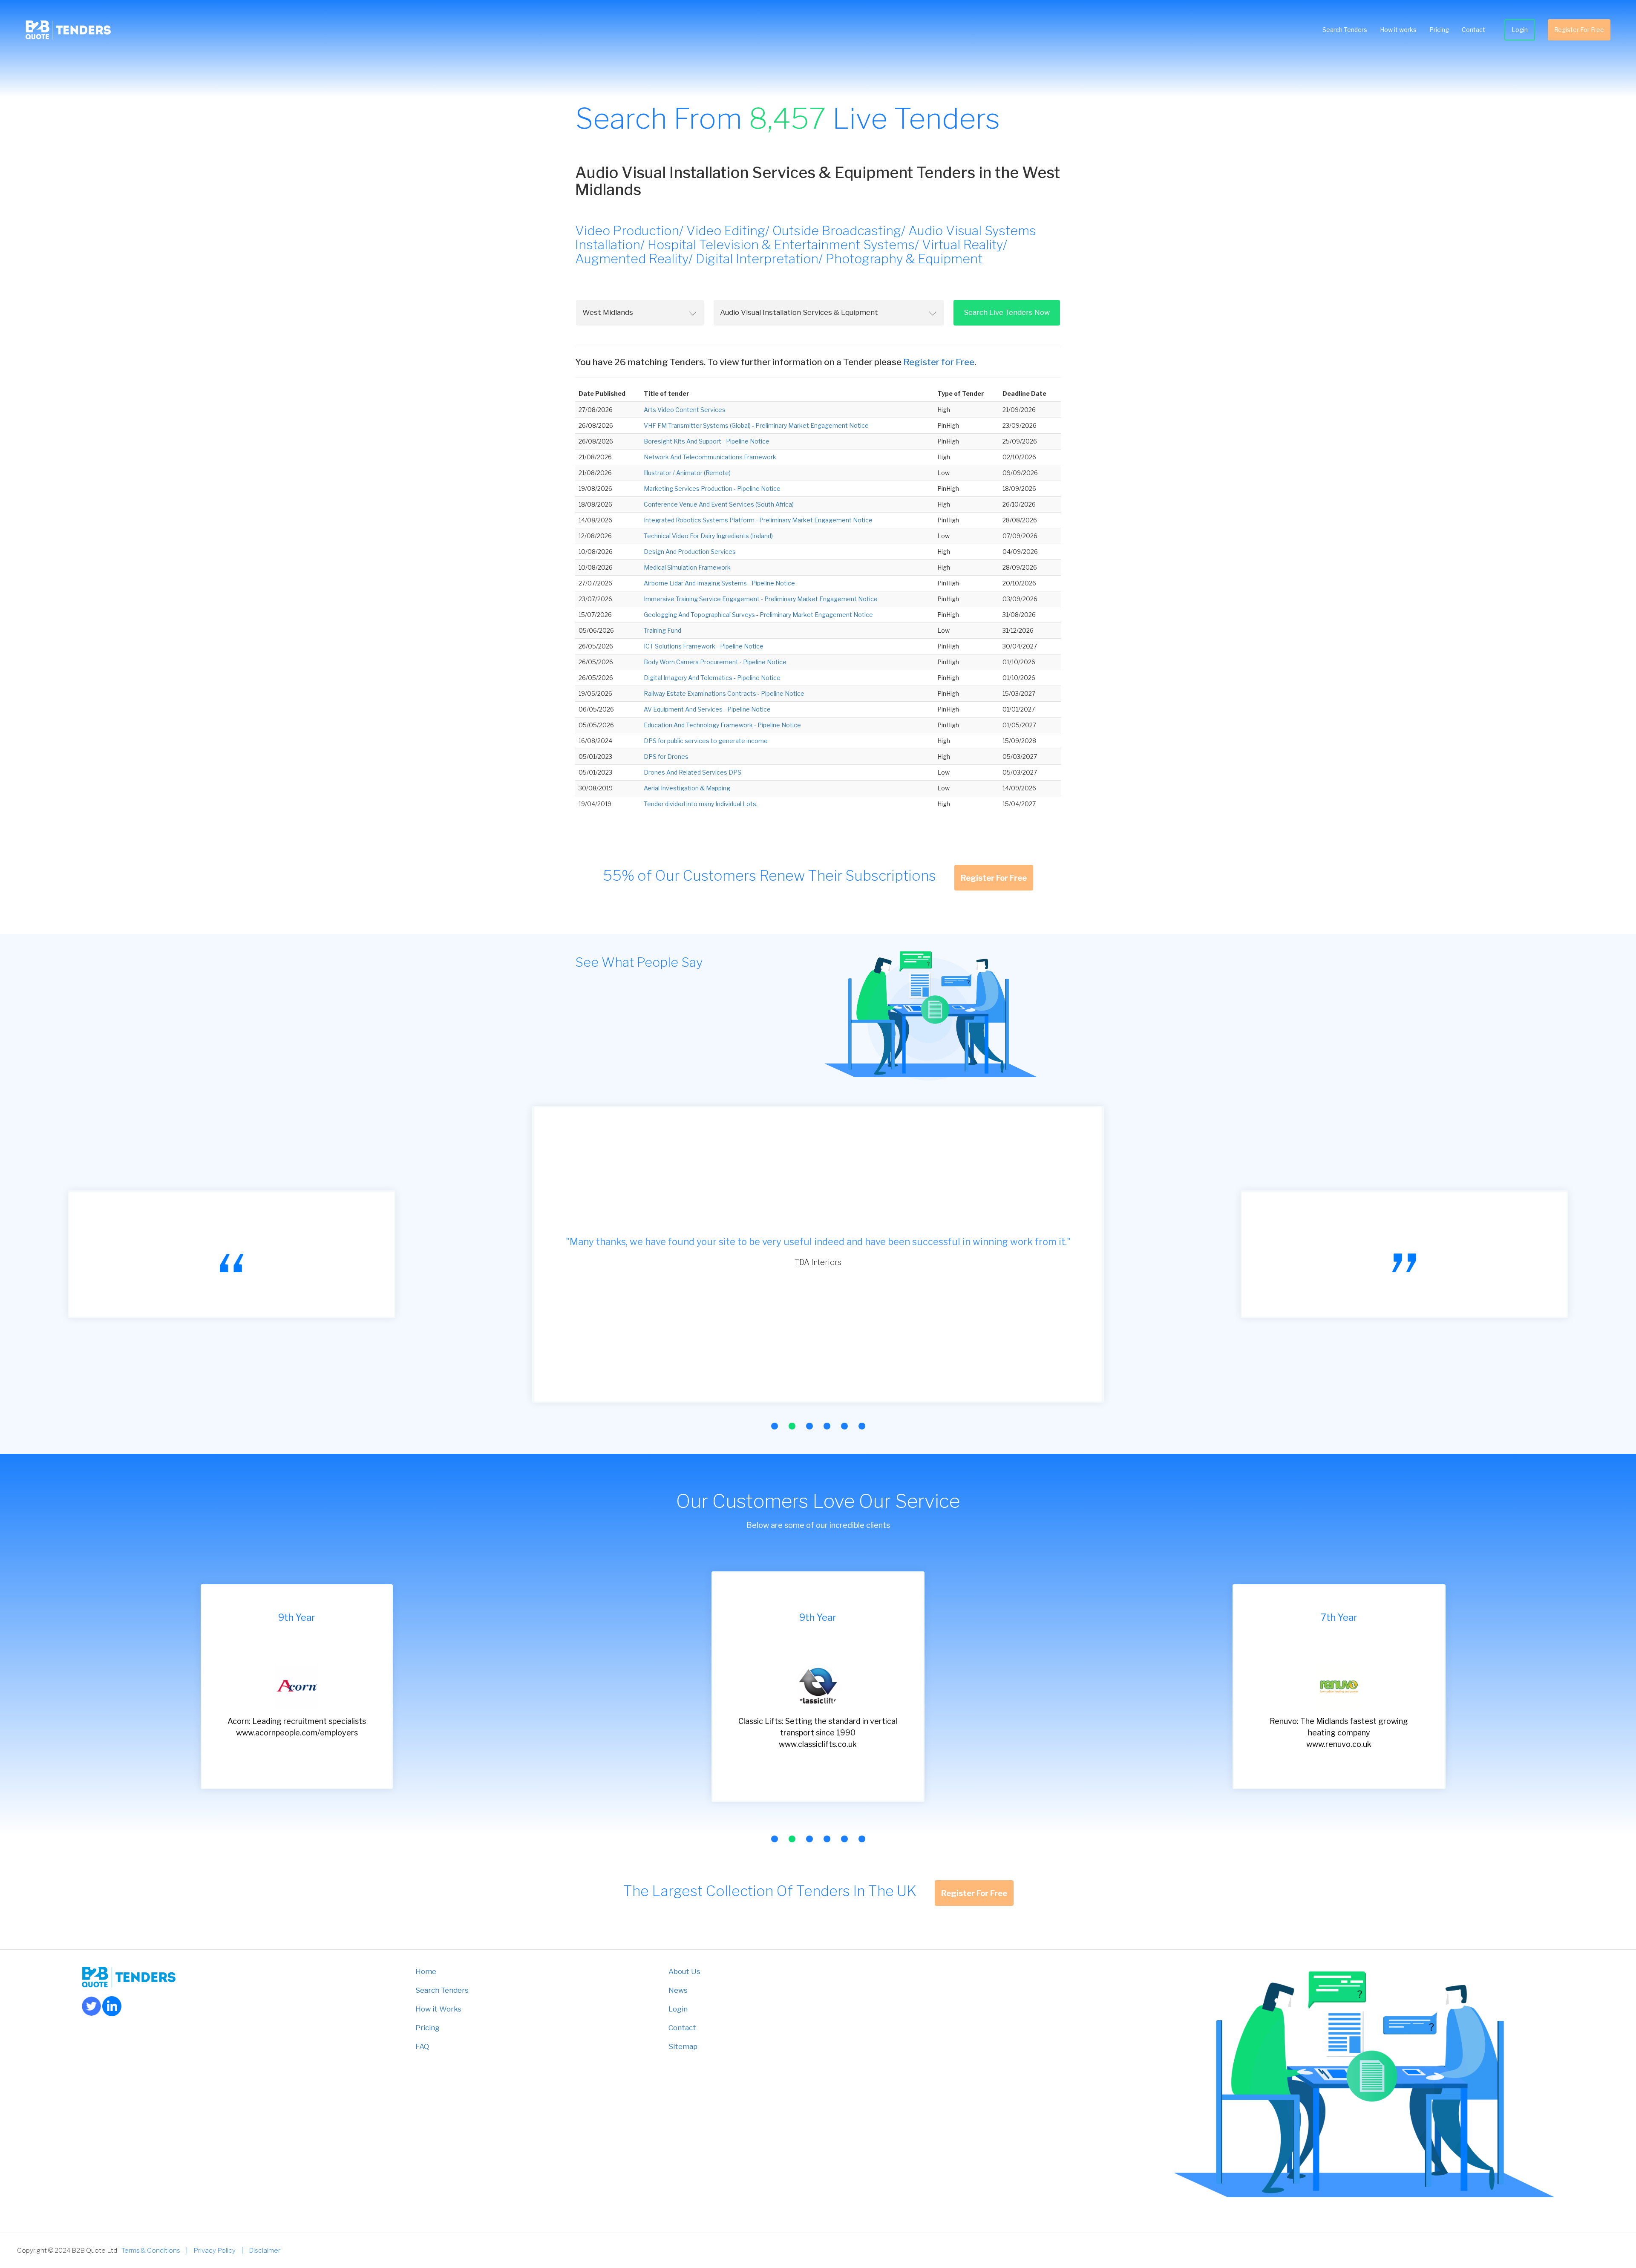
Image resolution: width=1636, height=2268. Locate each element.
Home (426, 1971)
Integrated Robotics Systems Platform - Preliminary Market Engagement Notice (758, 520)
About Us (684, 1971)
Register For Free (1579, 30)
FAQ (422, 2046)
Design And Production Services (690, 552)
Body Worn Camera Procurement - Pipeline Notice (715, 662)
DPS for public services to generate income (706, 741)
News (678, 1990)
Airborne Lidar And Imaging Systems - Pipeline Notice (719, 583)
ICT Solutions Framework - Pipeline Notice (704, 646)
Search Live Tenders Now (1007, 312)
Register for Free (939, 362)
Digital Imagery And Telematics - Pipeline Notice (712, 678)
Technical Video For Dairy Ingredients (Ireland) (708, 536)
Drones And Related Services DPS (693, 772)
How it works (1398, 30)
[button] (775, 1426)
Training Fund (662, 630)
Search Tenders (1345, 30)
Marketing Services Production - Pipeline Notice (712, 488)
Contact (1473, 30)
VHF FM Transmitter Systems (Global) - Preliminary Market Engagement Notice (756, 425)
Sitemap (683, 2046)
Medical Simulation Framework (687, 567)
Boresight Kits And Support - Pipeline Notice (707, 441)
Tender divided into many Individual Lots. (701, 804)
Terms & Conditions (151, 2250)
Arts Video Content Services (685, 410)
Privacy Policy (215, 2250)
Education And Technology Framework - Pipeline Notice (722, 725)
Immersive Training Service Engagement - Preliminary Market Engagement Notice (761, 599)
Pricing (1439, 30)
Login (1520, 30)
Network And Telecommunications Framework (710, 457)
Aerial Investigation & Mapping (687, 788)
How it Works (438, 2009)
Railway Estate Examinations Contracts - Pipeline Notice (724, 693)
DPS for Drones (666, 756)
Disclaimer (265, 2250)
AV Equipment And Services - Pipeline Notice (707, 709)
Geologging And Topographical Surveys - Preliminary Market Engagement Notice (758, 615)
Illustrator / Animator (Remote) (687, 473)
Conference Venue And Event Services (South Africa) (719, 504)
